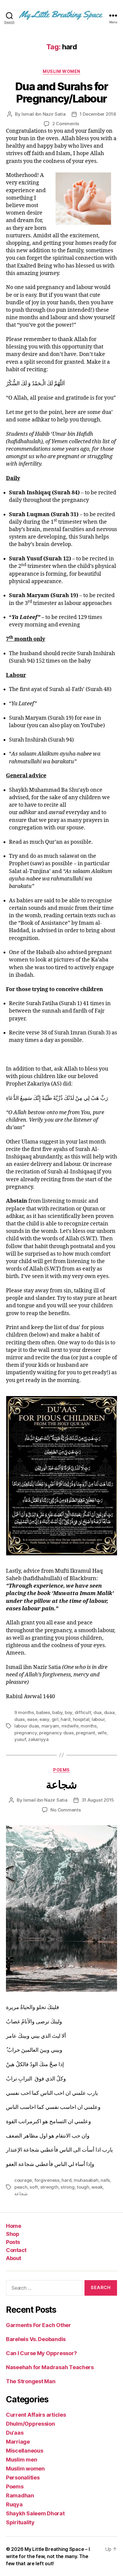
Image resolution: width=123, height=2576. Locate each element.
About (14, 2258)
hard (66, 1719)
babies (43, 1712)
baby (57, 1712)
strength (49, 2187)
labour (98, 1719)
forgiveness (47, 2180)
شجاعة (61, 1785)
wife (102, 1733)
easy (44, 1719)
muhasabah (86, 2180)
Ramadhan (20, 2495)
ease (32, 1719)
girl (55, 1719)
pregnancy (26, 1733)
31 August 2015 (98, 1800)
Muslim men (21, 2460)
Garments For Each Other (39, 2325)
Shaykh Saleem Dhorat (35, 2513)
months (89, 1726)
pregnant (86, 1733)
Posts (13, 2242)
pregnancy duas (56, 1733)
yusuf (20, 1739)
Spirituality (20, 2522)
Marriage (18, 2442)
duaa (109, 1712)
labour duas (27, 1726)
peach (21, 2187)
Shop (13, 2234)
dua (97, 1712)
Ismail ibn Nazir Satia (43, 114)
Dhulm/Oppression (30, 2424)
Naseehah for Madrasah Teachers (50, 2367)
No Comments (66, 1810)
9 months (24, 1712)
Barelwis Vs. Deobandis (36, 2339)
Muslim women (61, 71)
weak (97, 2187)
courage (23, 2180)
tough (83, 2187)
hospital (81, 1719)
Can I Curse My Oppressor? (41, 2353)
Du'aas (15, 2433)
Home (13, 2226)
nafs (105, 2180)
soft (34, 2187)
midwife (70, 1726)
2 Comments (66, 124)
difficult (83, 1712)
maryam (50, 1726)
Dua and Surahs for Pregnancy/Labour (61, 93)
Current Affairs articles (36, 2415)
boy (69, 1712)
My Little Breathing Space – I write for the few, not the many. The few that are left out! (48, 2556)
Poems (61, 1770)
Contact (16, 2250)
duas (20, 1719)
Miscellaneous (25, 2451)
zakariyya (38, 1739)
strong (67, 2187)
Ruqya (14, 2504)
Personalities (23, 2478)
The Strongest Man (31, 2381)
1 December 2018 (98, 114)
